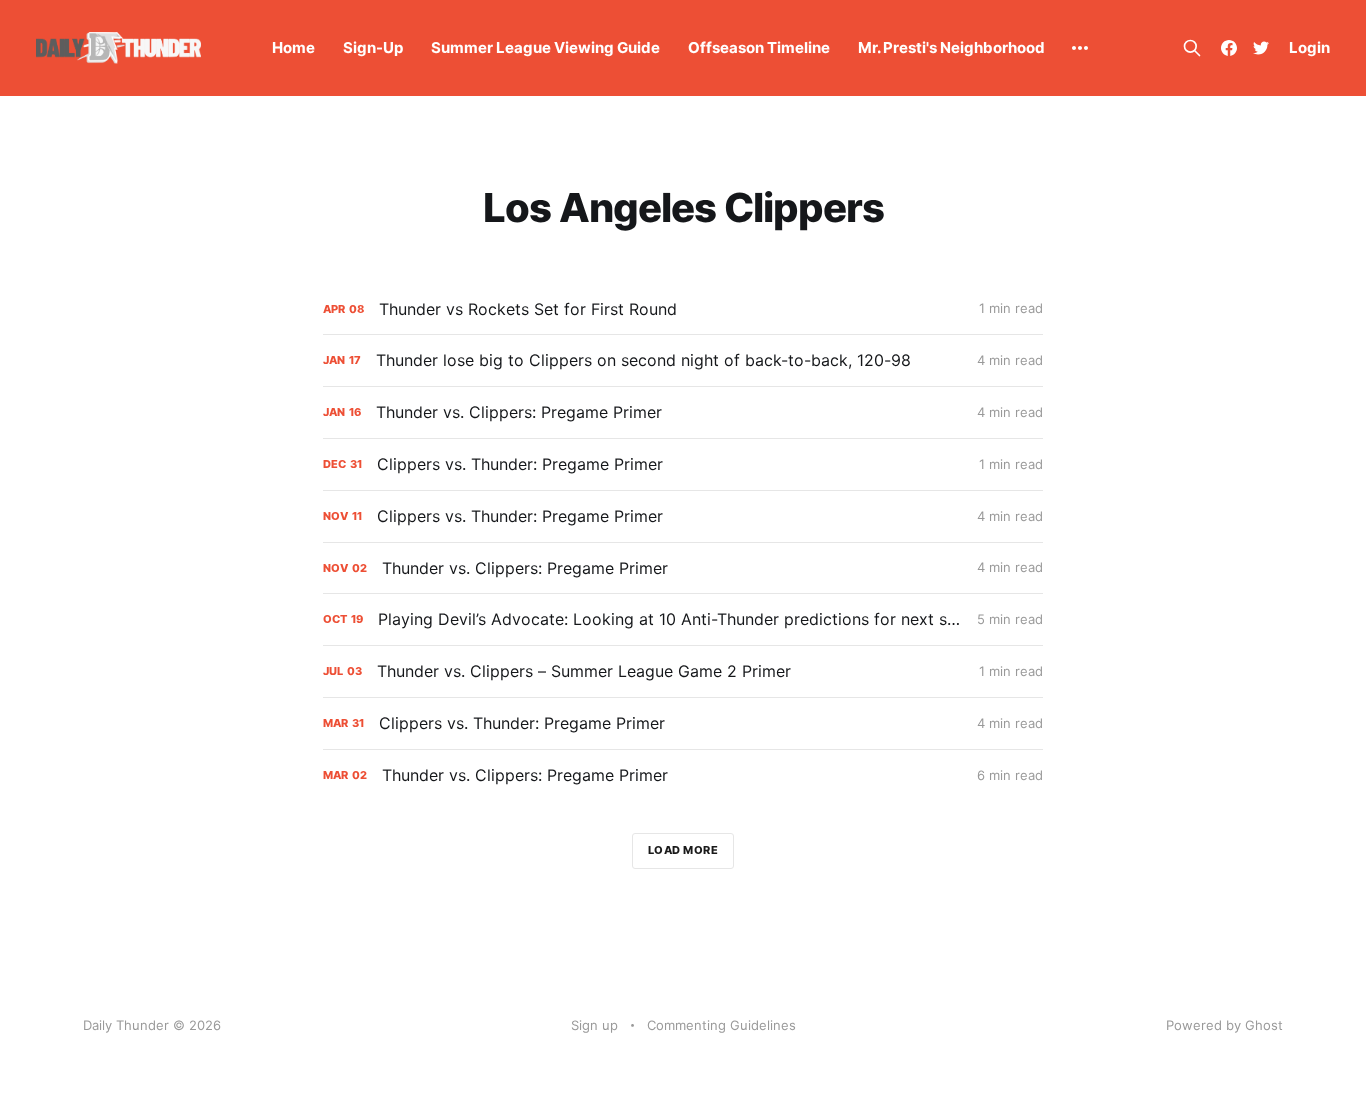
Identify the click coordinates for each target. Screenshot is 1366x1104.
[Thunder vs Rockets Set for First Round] (683, 309)
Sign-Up (373, 47)
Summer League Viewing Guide (545, 47)
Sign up (594, 1025)
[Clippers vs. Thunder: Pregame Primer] (683, 464)
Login (1309, 47)
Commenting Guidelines (721, 1025)
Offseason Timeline (759, 47)
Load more (683, 850)
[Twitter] (1261, 48)
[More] (1080, 48)
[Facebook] (1229, 48)
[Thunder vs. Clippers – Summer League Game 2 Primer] (683, 671)
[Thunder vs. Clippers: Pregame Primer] (683, 412)
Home (293, 47)
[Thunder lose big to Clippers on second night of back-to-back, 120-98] (683, 360)
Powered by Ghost (1224, 1025)
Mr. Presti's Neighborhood (951, 47)
